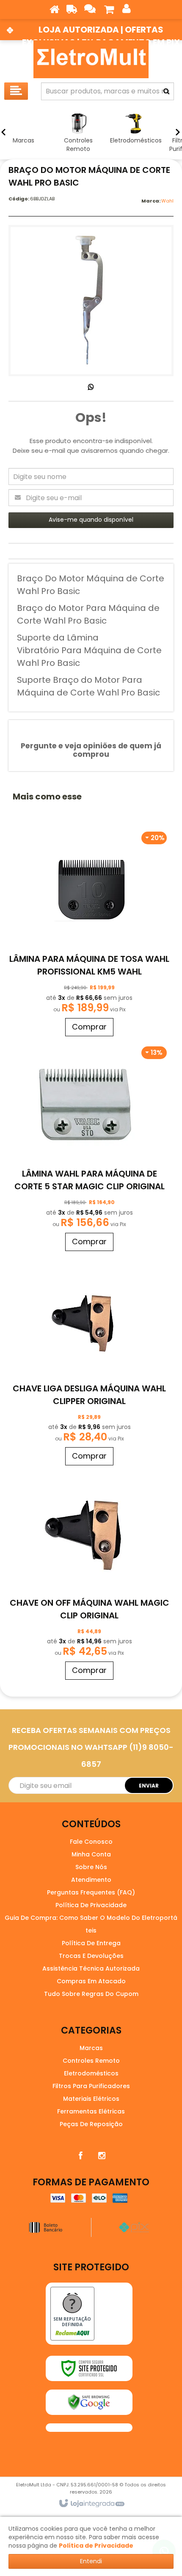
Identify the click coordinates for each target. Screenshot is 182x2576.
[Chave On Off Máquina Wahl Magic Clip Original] (89, 1577)
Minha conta (91, 1854)
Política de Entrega (91, 1943)
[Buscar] (166, 91)
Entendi (91, 2561)
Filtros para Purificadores (91, 2086)
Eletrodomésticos (91, 2073)
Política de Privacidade (91, 1905)
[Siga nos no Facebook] (80, 2156)
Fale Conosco (91, 1842)
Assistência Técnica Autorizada (91, 1968)
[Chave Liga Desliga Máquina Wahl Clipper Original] (89, 1362)
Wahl (167, 201)
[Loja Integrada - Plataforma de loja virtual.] (91, 2504)
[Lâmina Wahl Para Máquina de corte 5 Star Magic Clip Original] (89, 1148)
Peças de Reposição (91, 2124)
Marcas (91, 2048)
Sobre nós (91, 1867)
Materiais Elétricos (91, 2099)
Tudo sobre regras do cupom (91, 1994)
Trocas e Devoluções (91, 1956)
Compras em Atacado (91, 1981)
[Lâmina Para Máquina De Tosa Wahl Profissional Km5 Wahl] (89, 933)
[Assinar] (149, 1785)
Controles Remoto (91, 2061)
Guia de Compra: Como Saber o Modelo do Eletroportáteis (91, 1924)
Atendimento (91, 1880)
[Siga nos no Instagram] (102, 2156)
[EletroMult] (91, 59)
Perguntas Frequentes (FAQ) (91, 1892)
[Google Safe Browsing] (89, 2402)
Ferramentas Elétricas (91, 2111)
